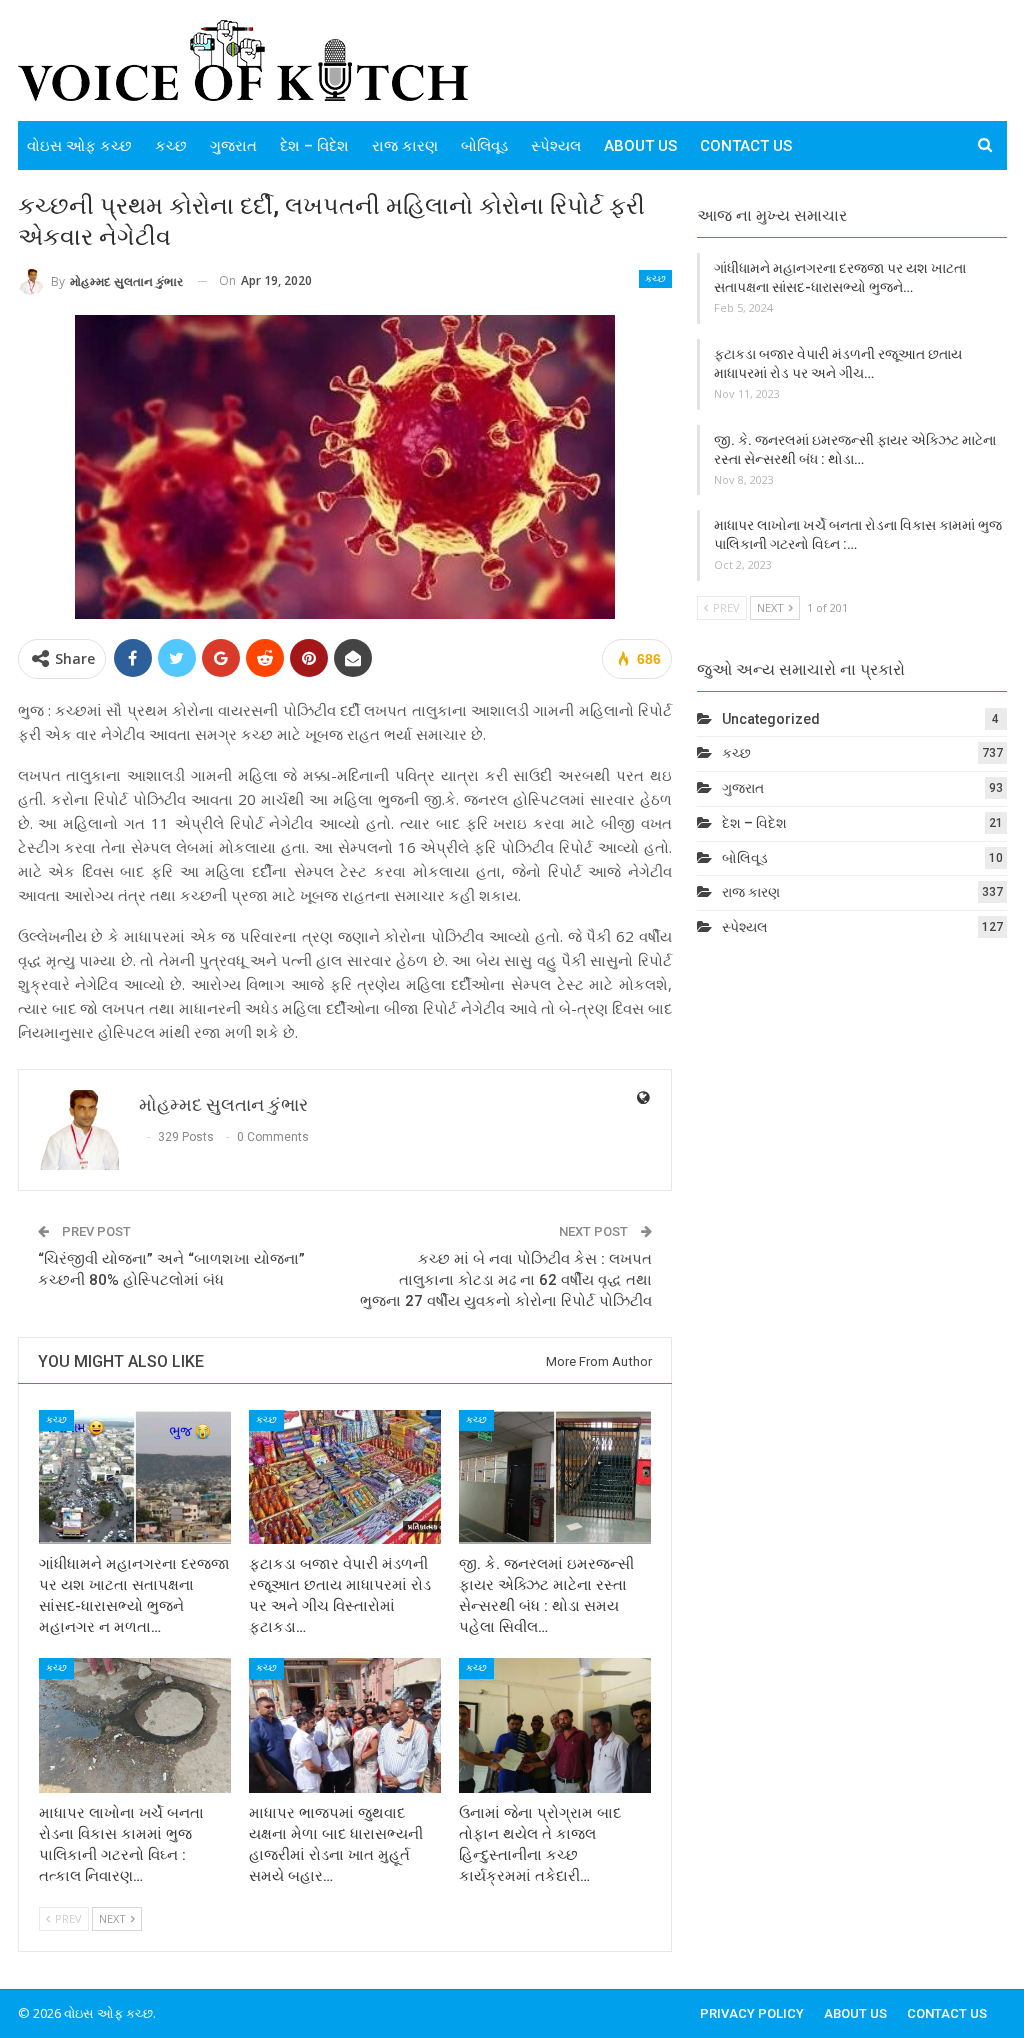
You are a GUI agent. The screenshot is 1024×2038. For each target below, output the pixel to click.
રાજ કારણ (405, 146)
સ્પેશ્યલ (556, 146)
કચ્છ (171, 146)
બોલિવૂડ (484, 146)
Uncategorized (771, 719)
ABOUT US (640, 146)
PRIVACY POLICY (752, 2013)
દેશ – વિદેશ (314, 146)
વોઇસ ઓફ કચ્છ (79, 146)
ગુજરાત (233, 146)
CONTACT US (746, 146)
